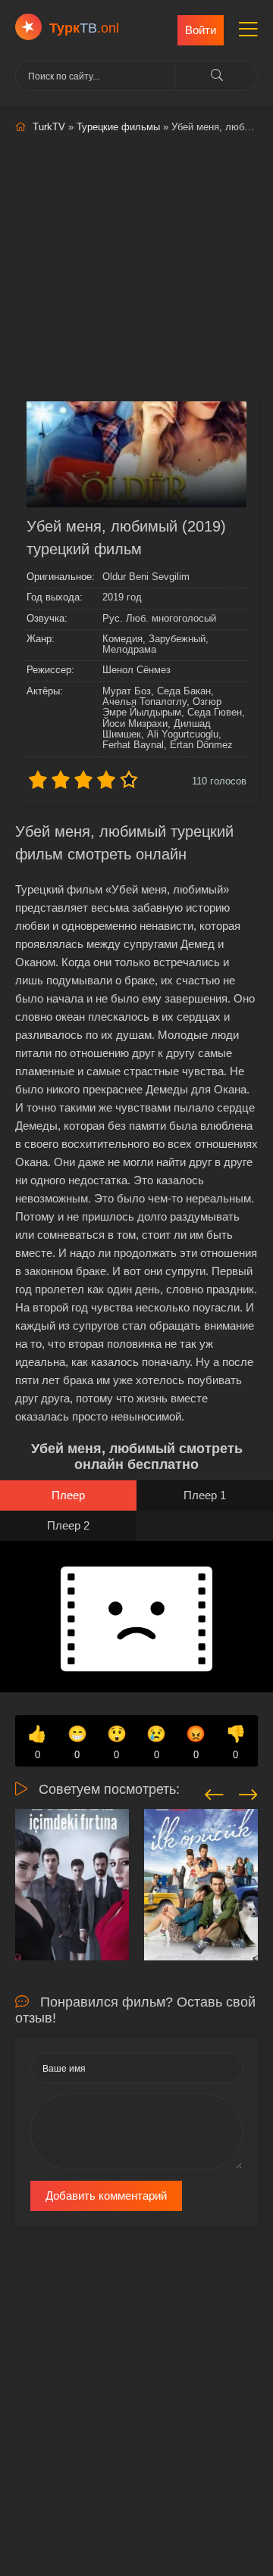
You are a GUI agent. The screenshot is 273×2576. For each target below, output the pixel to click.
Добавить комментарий (106, 2196)
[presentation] (214, 1792)
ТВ (84, 28)
